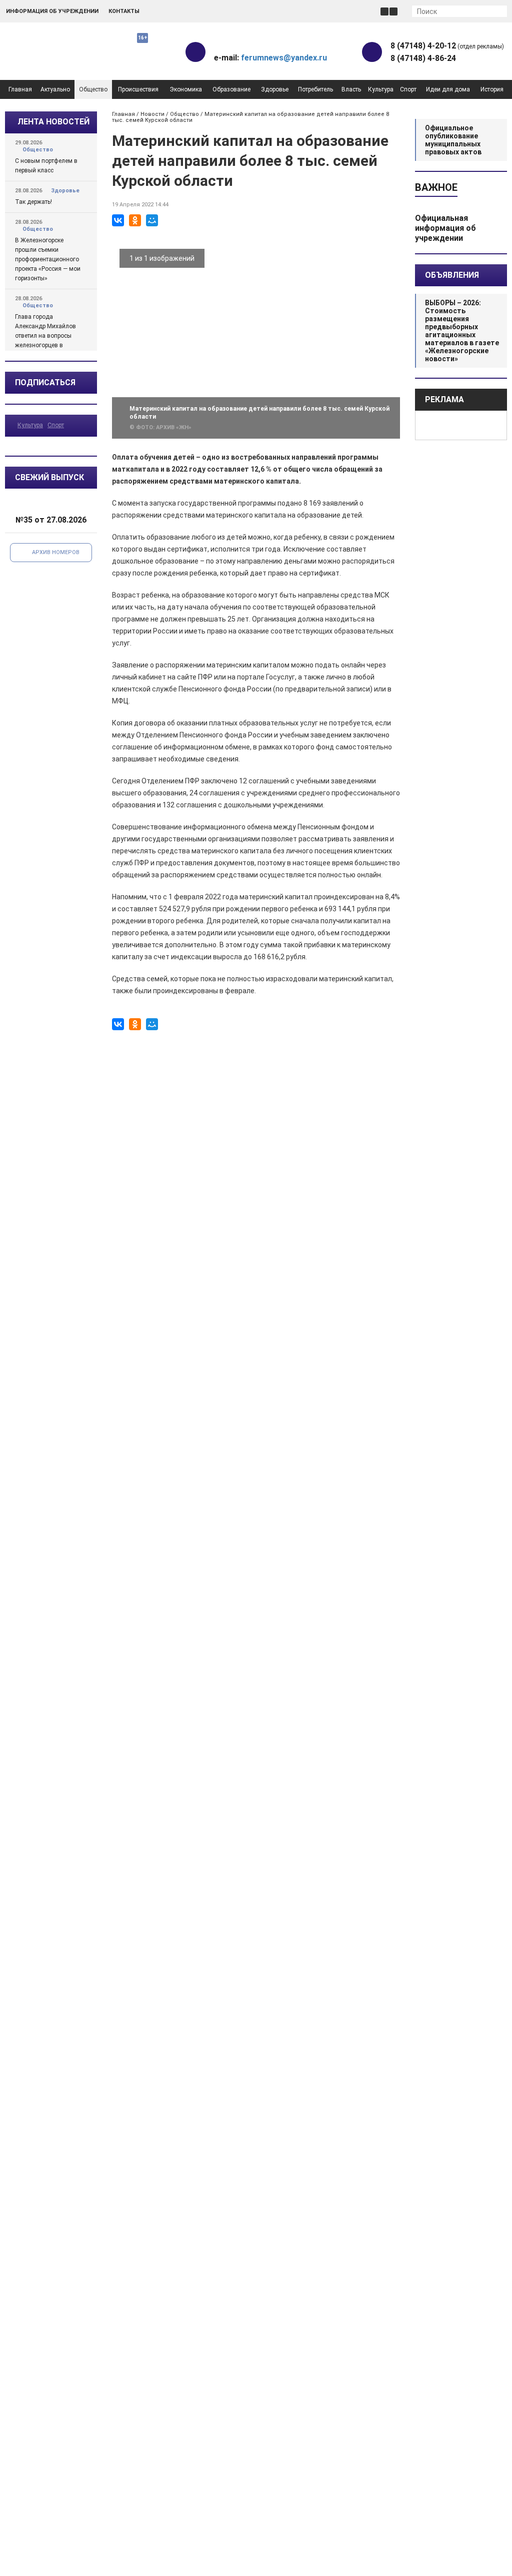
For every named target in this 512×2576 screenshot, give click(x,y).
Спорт (408, 89)
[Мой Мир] (152, 220)
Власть (351, 89)
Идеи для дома (448, 89)
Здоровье (275, 89)
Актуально (55, 89)
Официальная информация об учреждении (445, 228)
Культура (381, 89)
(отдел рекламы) (447, 46)
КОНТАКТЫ (124, 11)
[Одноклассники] (135, 220)
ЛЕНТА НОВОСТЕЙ (53, 122)
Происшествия (138, 89)
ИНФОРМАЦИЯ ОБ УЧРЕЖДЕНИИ (52, 11)
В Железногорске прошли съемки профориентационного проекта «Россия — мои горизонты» (48, 259)
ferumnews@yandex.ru (284, 58)
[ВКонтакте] (118, 220)
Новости (152, 114)
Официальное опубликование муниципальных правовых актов (453, 140)
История (492, 89)
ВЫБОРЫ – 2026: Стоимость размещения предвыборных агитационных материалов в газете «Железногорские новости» (462, 331)
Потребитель (315, 89)
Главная (20, 89)
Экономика (186, 89)
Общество (93, 89)
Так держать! (33, 202)
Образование (231, 89)
